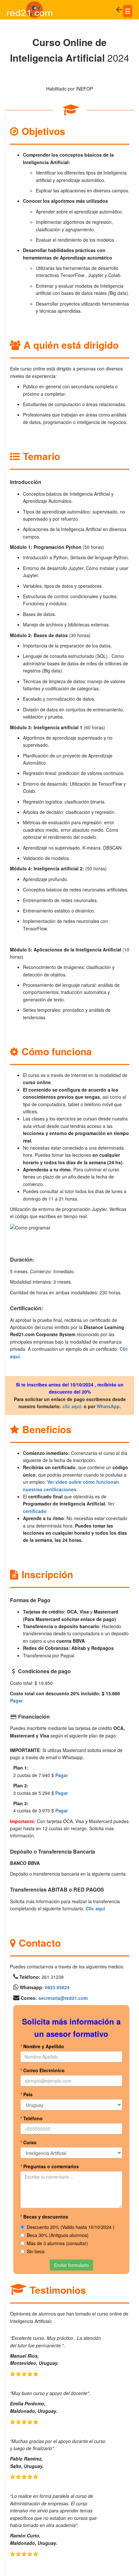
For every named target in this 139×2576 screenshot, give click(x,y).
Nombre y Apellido (42, 2046)
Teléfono (32, 2118)
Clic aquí (95, 1908)
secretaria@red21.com (63, 1998)
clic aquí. (72, 1406)
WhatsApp (108, 1406)
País (27, 2094)
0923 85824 (57, 1987)
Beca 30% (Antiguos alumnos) (58, 2235)
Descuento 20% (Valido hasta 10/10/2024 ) (71, 2227)
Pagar (16, 1700)
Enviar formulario (71, 2265)
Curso (28, 2142)
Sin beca (36, 2251)
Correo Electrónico (43, 2070)
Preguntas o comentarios (50, 2166)
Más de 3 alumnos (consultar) (57, 2243)
